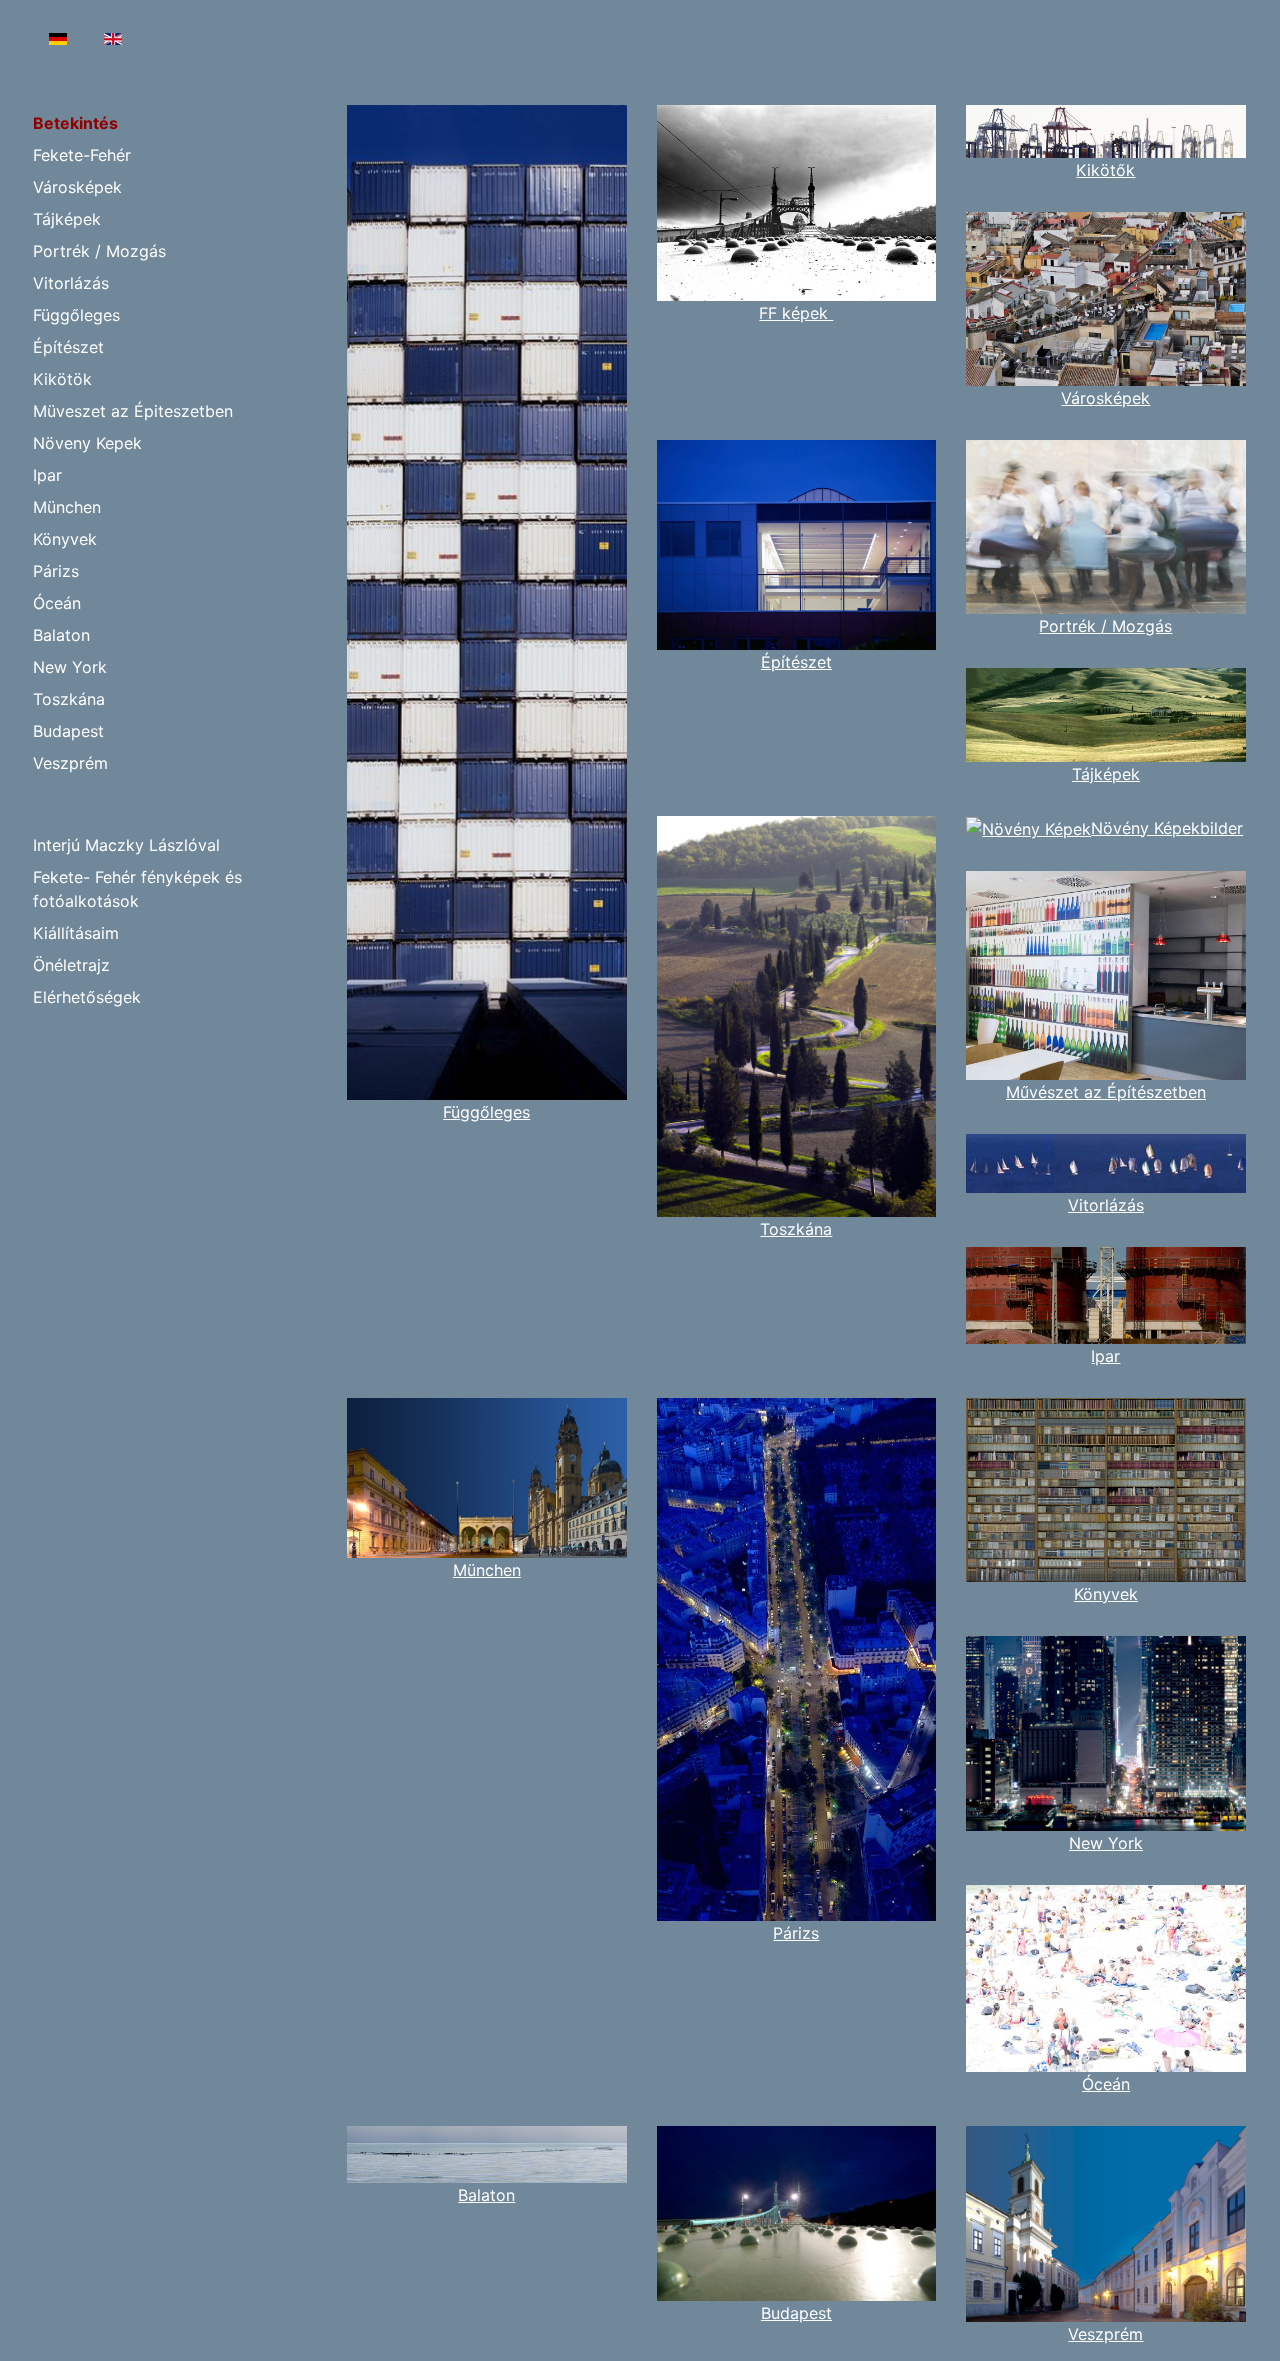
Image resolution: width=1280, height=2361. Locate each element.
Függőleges (76, 315)
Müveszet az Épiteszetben (133, 411)
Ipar (47, 475)
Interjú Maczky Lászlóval (126, 845)
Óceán (57, 603)
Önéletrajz (71, 965)
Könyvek (65, 539)
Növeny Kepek (87, 443)
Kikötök (62, 379)
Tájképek (67, 219)
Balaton (61, 635)
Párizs (56, 571)
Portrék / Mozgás (99, 251)
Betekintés (75, 123)
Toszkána (69, 699)
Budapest (68, 731)
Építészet (68, 347)
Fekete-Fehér (82, 155)
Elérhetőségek (87, 997)
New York (70, 667)
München (67, 507)
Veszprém (70, 763)
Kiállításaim (76, 933)
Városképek (77, 187)
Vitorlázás (71, 283)
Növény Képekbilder (1167, 828)
